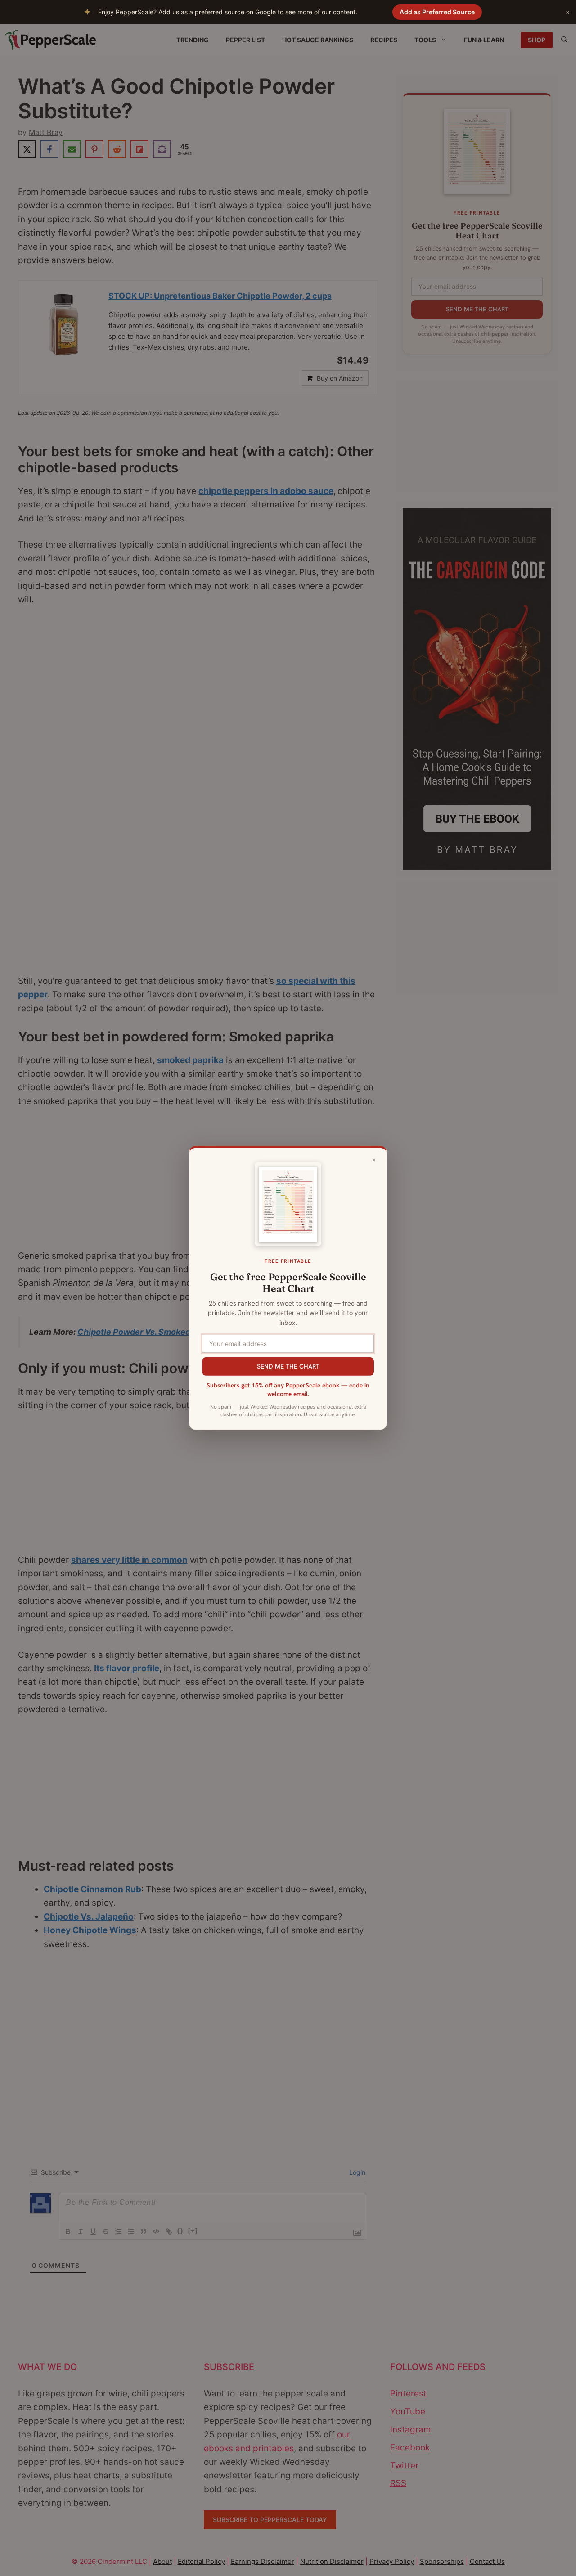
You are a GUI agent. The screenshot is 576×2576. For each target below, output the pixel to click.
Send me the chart (288, 1366)
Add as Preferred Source (437, 12)
